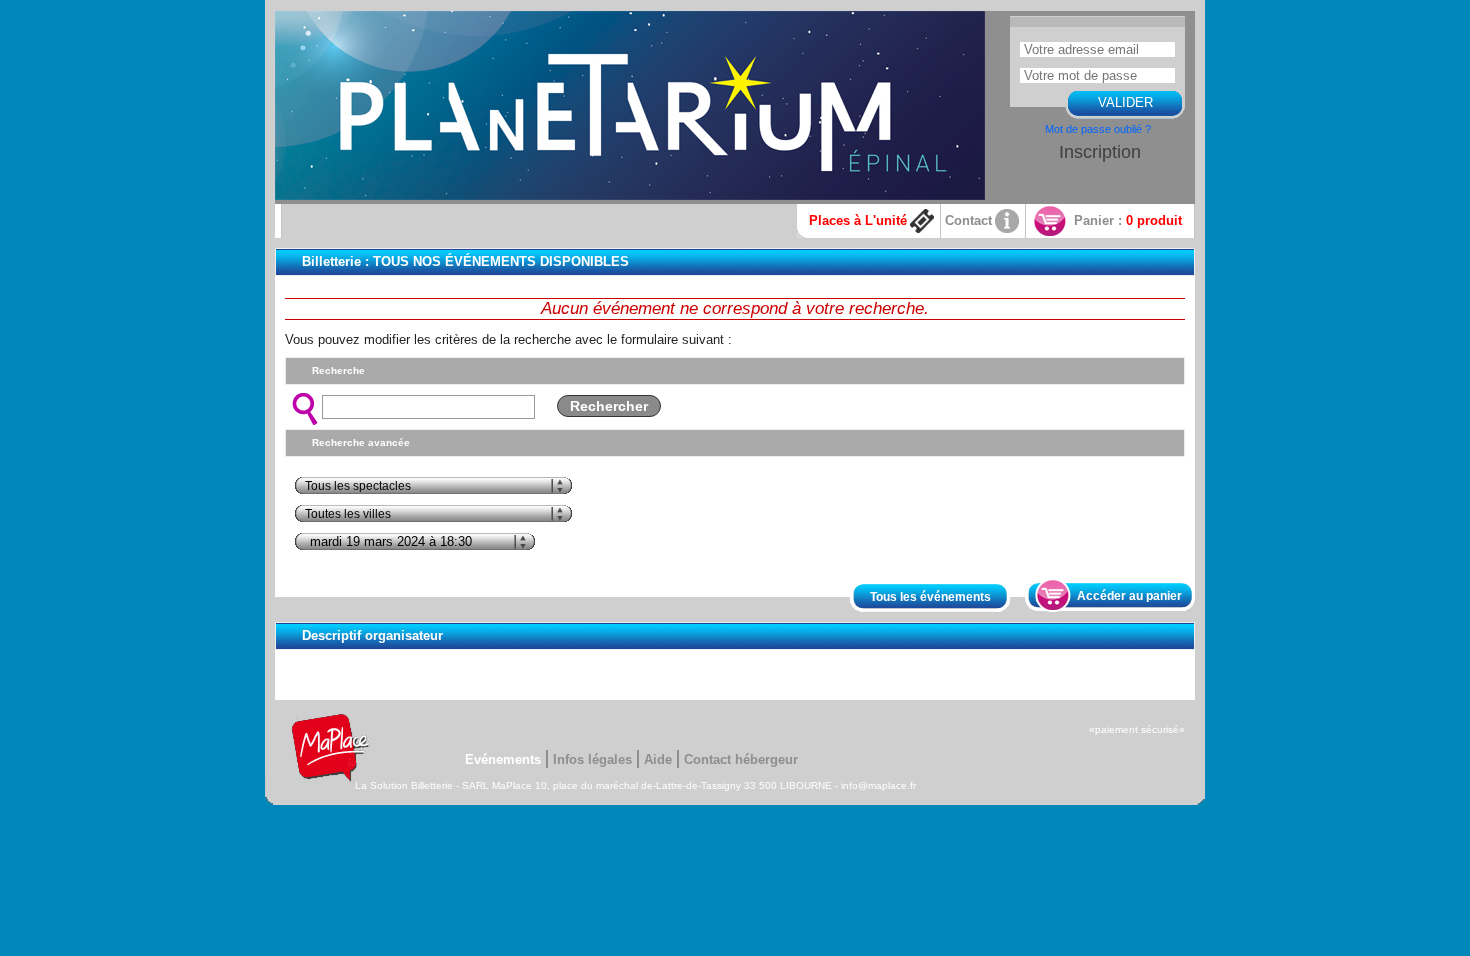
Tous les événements (930, 597)
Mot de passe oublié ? (1098, 129)
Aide (658, 759)
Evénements (503, 759)
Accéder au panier (1129, 596)
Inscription (1100, 152)
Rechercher (609, 406)
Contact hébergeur (741, 759)
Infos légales (592, 759)
